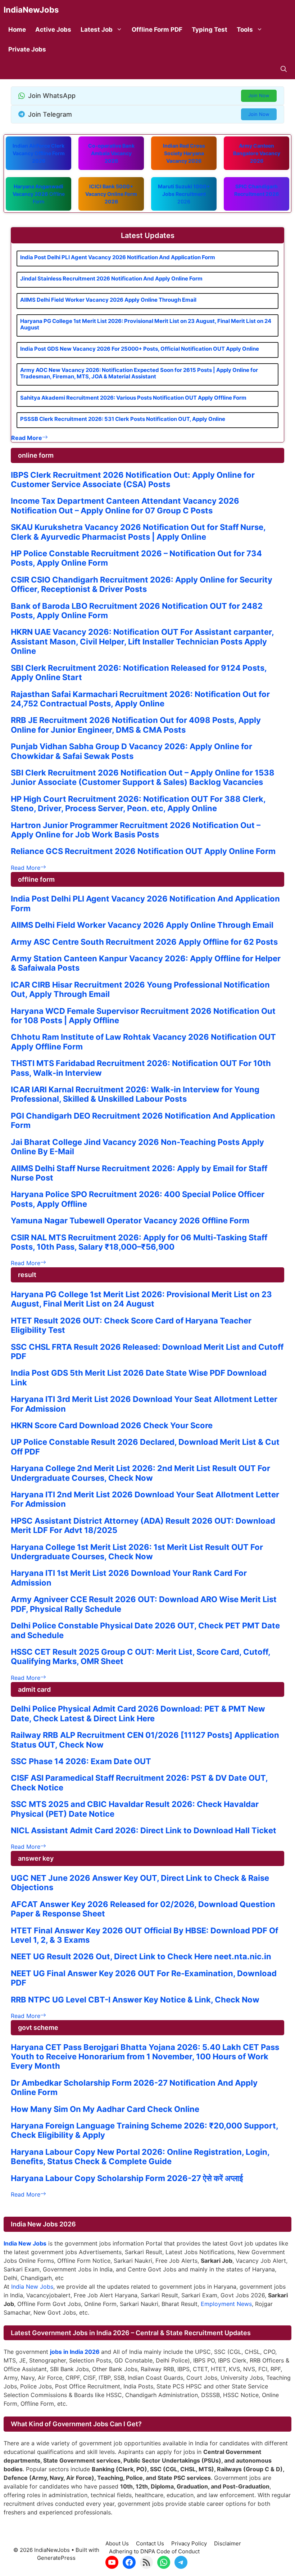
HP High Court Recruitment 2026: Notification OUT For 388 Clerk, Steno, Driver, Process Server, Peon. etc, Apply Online (138, 804)
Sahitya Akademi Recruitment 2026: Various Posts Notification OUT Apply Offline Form (133, 398)
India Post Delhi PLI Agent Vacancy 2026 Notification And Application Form (118, 257)
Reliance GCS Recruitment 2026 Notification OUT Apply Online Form (143, 851)
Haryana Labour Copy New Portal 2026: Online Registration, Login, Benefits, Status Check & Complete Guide (140, 2157)
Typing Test (210, 30)
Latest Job (97, 30)
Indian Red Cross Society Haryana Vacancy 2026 (184, 153)
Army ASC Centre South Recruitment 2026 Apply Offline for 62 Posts (144, 942)
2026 (184, 194)
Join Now (259, 95)
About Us (117, 2543)
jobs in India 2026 (75, 2352)
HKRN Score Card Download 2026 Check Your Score (112, 1425)
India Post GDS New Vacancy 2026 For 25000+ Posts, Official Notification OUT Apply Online (140, 349)
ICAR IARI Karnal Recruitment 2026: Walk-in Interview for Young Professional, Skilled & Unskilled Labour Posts (135, 1094)
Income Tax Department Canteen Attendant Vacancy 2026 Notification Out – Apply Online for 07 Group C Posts (125, 505)
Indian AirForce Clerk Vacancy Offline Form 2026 (39, 153)
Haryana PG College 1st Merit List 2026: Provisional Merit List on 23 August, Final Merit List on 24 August (146, 324)
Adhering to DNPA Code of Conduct (154, 2551)
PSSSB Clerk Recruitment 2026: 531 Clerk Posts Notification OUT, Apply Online (123, 419)
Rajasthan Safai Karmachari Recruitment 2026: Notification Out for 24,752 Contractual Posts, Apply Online (140, 699)
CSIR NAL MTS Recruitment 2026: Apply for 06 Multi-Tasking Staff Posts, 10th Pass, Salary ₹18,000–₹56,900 (139, 1242)
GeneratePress (56, 2558)
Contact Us (150, 2543)
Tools (245, 30)
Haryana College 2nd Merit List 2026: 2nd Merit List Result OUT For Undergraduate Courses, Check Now (140, 1473)
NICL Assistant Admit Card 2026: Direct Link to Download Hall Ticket (144, 1830)
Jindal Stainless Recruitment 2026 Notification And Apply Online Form (111, 278)
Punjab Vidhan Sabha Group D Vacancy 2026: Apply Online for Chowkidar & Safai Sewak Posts (131, 751)
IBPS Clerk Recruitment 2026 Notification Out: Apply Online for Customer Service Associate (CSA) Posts (133, 480)
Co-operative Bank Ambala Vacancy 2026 (111, 153)
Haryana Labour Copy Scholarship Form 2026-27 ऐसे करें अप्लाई (127, 2178)
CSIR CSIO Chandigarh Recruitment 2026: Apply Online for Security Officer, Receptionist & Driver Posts (142, 584)
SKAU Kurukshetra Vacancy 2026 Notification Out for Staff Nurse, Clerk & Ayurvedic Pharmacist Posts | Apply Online (138, 532)
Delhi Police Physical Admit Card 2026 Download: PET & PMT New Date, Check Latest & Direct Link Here (138, 1713)
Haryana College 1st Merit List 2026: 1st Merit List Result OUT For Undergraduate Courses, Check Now (137, 1552)
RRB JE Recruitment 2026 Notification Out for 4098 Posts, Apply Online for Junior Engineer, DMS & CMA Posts (136, 725)
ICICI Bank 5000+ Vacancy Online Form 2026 (111, 194)
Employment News (226, 2304)
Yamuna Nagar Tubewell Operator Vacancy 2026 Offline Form (130, 1220)
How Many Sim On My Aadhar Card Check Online (105, 2109)
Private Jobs (27, 49)
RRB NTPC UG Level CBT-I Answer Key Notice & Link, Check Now (135, 2000)
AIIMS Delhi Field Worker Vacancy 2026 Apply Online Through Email (108, 300)
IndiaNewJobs (31, 10)
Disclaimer (228, 2543)
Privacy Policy (189, 2543)
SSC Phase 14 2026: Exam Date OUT (81, 1761)
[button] (284, 69)
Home (17, 30)
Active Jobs (53, 30)
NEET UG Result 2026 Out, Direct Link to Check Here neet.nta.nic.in (141, 1956)
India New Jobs (32, 2287)
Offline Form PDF (157, 30)
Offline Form (39, 194)
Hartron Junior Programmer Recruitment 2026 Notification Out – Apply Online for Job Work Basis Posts (136, 830)
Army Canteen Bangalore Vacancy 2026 (257, 153)
